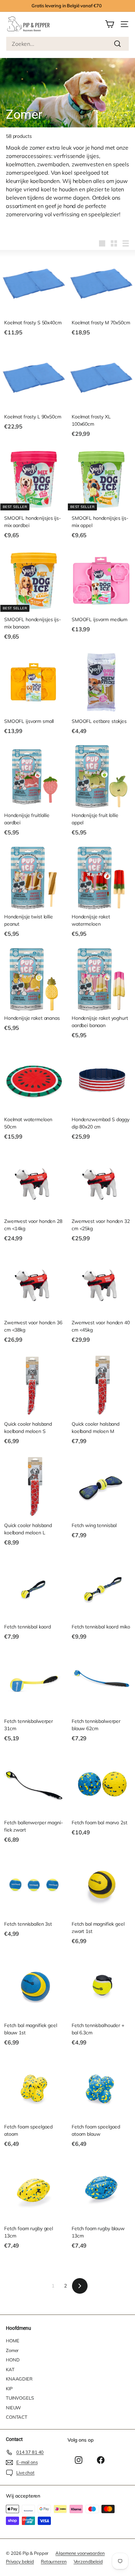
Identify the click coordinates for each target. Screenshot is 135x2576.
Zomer (12, 2350)
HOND (13, 2360)
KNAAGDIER (19, 2379)
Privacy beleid (20, 2561)
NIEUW (13, 2408)
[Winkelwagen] (110, 24)
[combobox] (67, 44)
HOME (12, 2341)
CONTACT (17, 2417)
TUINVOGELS (20, 2398)
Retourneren (54, 2561)
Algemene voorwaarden (80, 2553)
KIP (9, 2389)
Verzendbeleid (88, 2561)
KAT (10, 2369)
